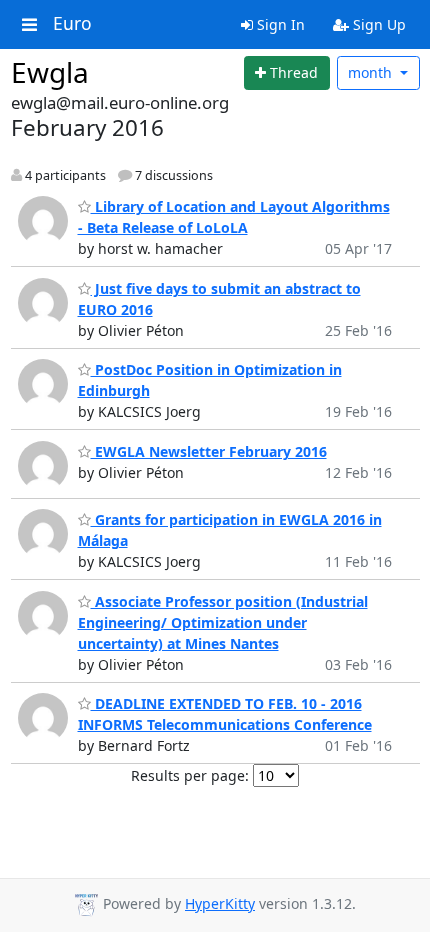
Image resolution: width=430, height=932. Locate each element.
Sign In (279, 24)
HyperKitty (220, 903)
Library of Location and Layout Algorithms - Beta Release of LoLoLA (234, 217)
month (372, 72)
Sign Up (377, 24)
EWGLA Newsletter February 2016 (209, 451)
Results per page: (190, 775)
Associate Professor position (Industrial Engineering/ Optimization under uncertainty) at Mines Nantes (223, 622)
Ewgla (50, 72)
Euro (72, 24)
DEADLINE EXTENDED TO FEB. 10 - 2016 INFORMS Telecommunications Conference (225, 714)
